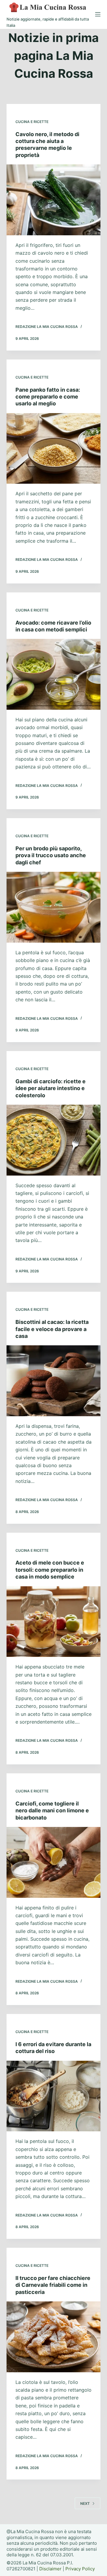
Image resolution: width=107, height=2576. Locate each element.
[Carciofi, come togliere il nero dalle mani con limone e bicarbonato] (54, 1862)
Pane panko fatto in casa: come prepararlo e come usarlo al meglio (48, 397)
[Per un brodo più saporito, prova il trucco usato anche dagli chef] (54, 907)
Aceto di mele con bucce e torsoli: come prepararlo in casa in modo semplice (50, 1570)
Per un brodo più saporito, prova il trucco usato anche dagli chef (51, 855)
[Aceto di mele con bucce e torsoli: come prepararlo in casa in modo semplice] (54, 1622)
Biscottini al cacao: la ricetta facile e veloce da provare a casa (52, 1329)
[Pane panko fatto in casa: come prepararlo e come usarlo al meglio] (54, 449)
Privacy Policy (80, 2569)
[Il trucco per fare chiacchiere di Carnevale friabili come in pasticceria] (54, 2337)
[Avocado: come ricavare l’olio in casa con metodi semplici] (54, 674)
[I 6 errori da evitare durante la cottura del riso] (54, 2096)
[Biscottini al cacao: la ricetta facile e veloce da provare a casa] (54, 1381)
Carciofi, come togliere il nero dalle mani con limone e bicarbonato (52, 1811)
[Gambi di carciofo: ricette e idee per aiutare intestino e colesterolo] (54, 1140)
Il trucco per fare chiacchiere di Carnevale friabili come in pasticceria (53, 2285)
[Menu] (98, 14)
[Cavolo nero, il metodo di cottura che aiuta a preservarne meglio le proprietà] (54, 200)
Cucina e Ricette (32, 122)
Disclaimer (50, 2569)
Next (85, 2503)
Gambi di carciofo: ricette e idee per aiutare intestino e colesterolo (51, 1088)
